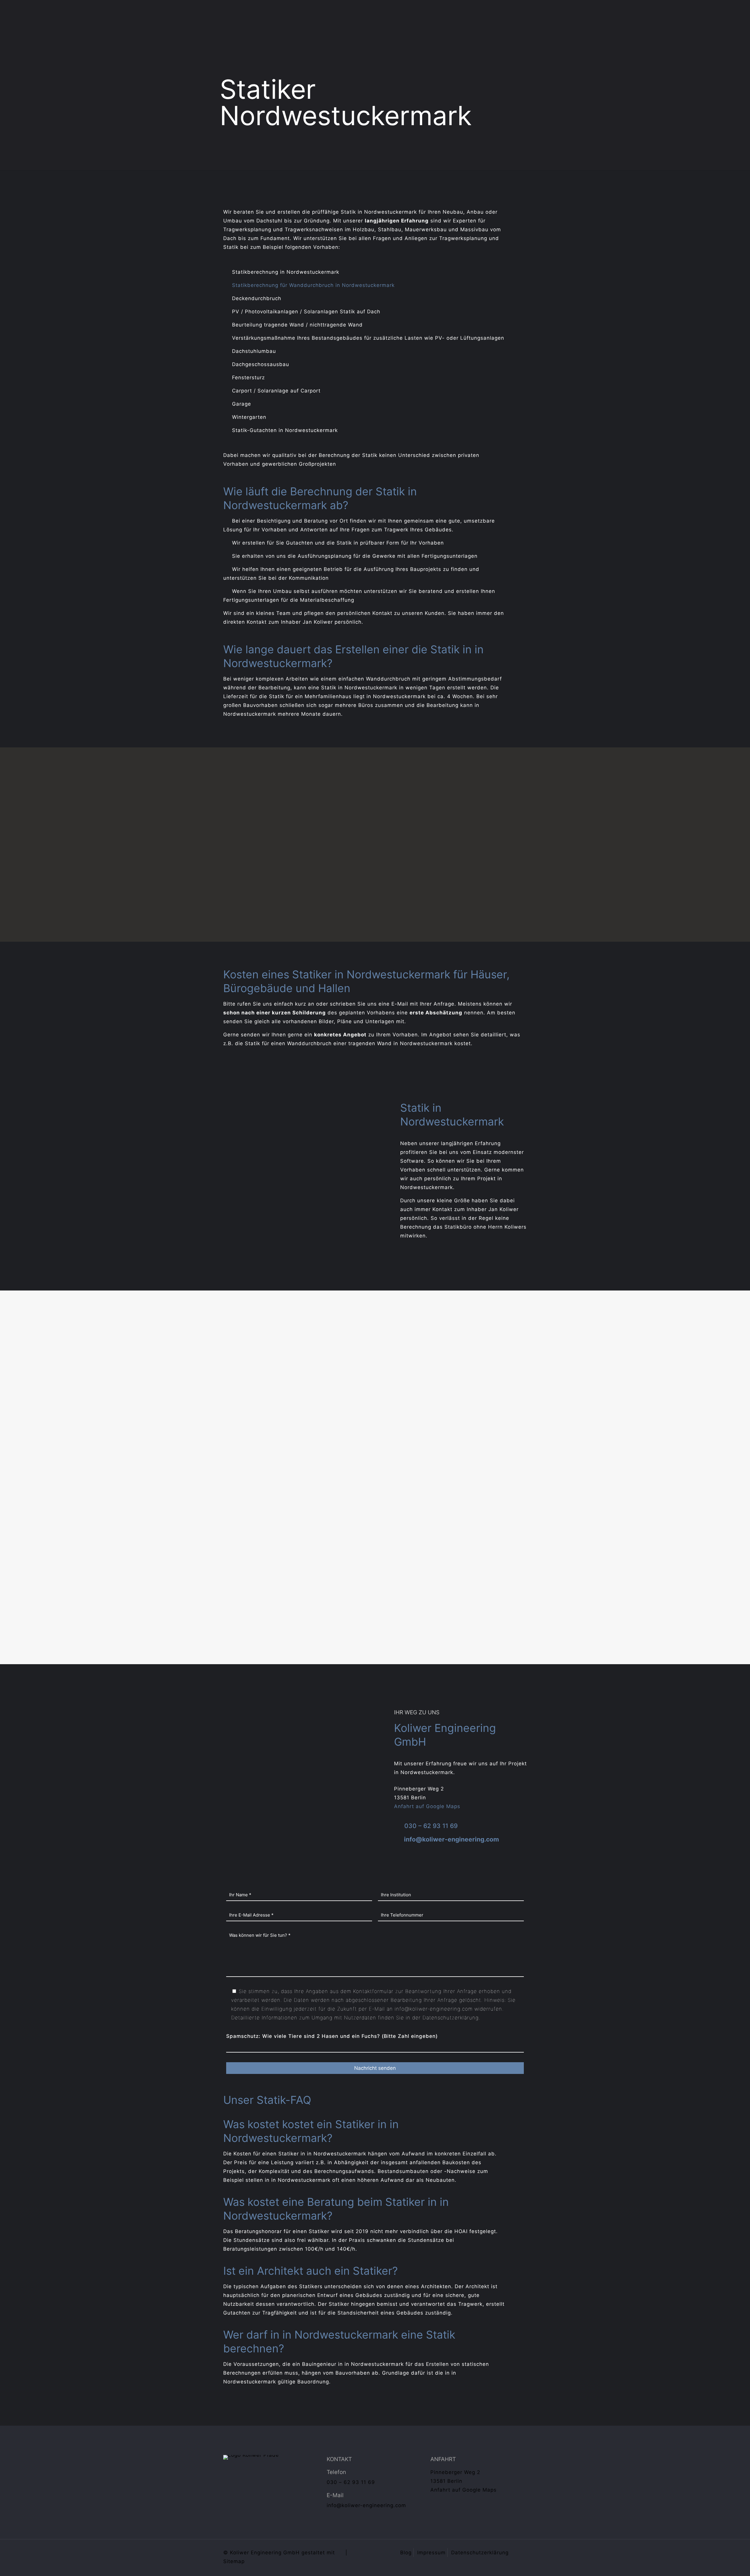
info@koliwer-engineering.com (451, 1839)
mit (331, 2553)
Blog (406, 2553)
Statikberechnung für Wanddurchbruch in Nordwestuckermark (313, 285)
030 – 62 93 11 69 (431, 1826)
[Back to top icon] (521, 2552)
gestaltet (313, 2553)
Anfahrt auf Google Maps (427, 1806)
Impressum (431, 2553)
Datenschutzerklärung (451, 2018)
